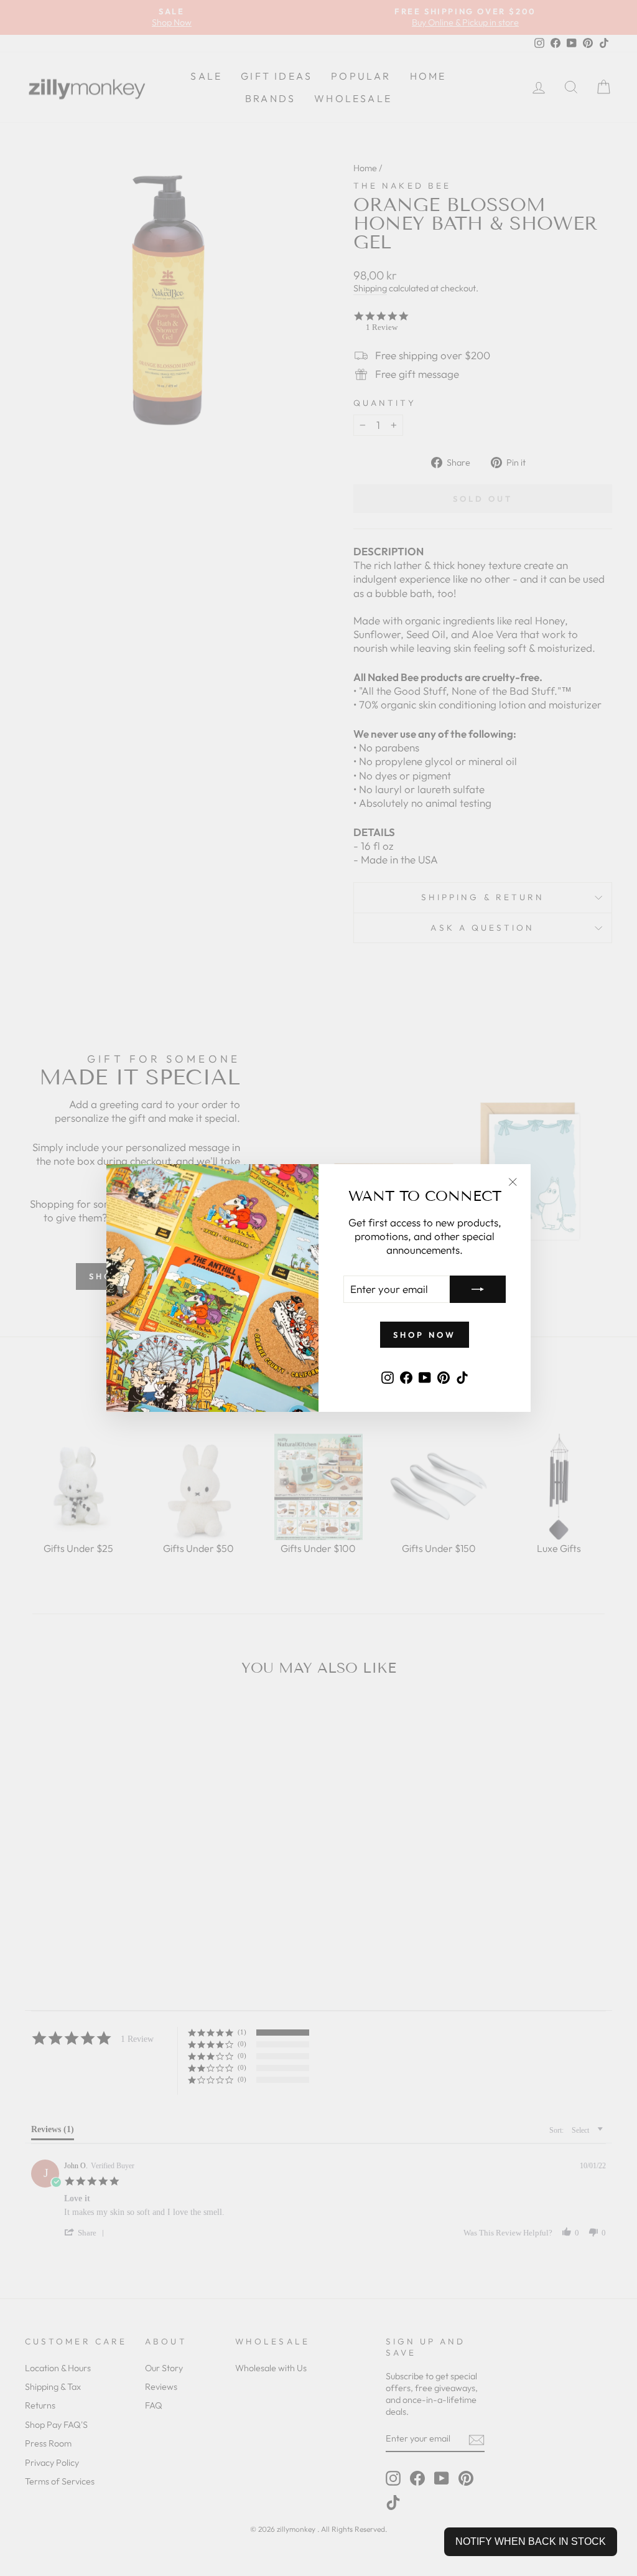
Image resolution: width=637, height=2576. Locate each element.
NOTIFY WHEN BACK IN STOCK (531, 2541)
